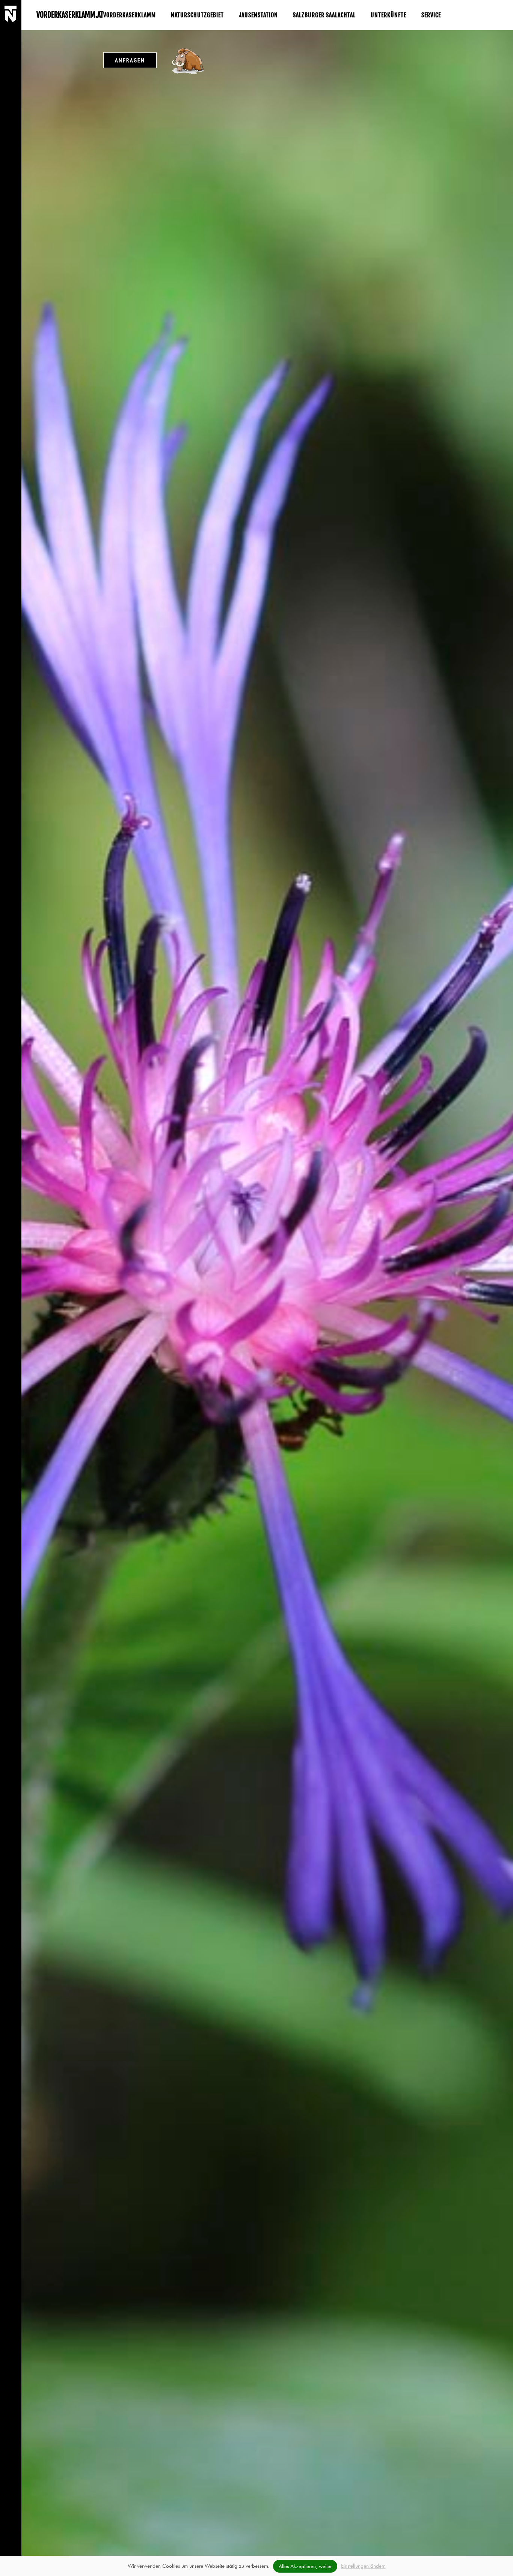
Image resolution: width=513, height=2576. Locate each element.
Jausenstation (258, 15)
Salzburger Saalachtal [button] (324, 15)
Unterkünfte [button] (389, 15)
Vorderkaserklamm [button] (130, 15)
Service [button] (431, 15)
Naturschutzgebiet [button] (197, 15)
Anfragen (130, 60)
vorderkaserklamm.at (70, 15)
